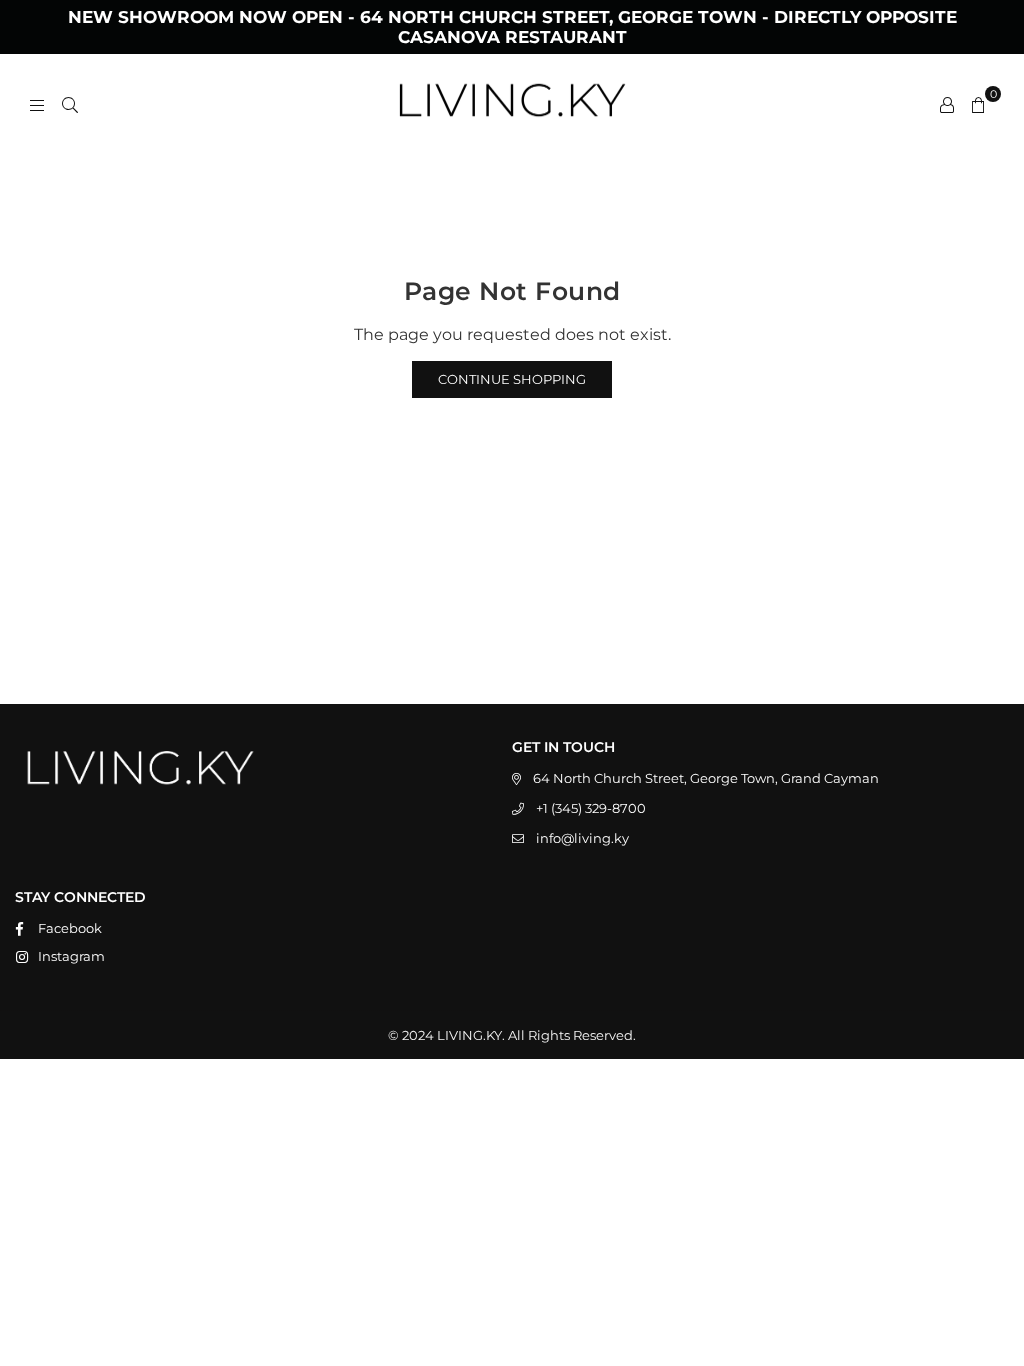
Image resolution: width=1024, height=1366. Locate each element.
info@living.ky (582, 838)
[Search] (70, 104)
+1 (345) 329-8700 (591, 808)
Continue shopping (512, 379)
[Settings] (947, 104)
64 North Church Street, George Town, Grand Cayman (706, 778)
